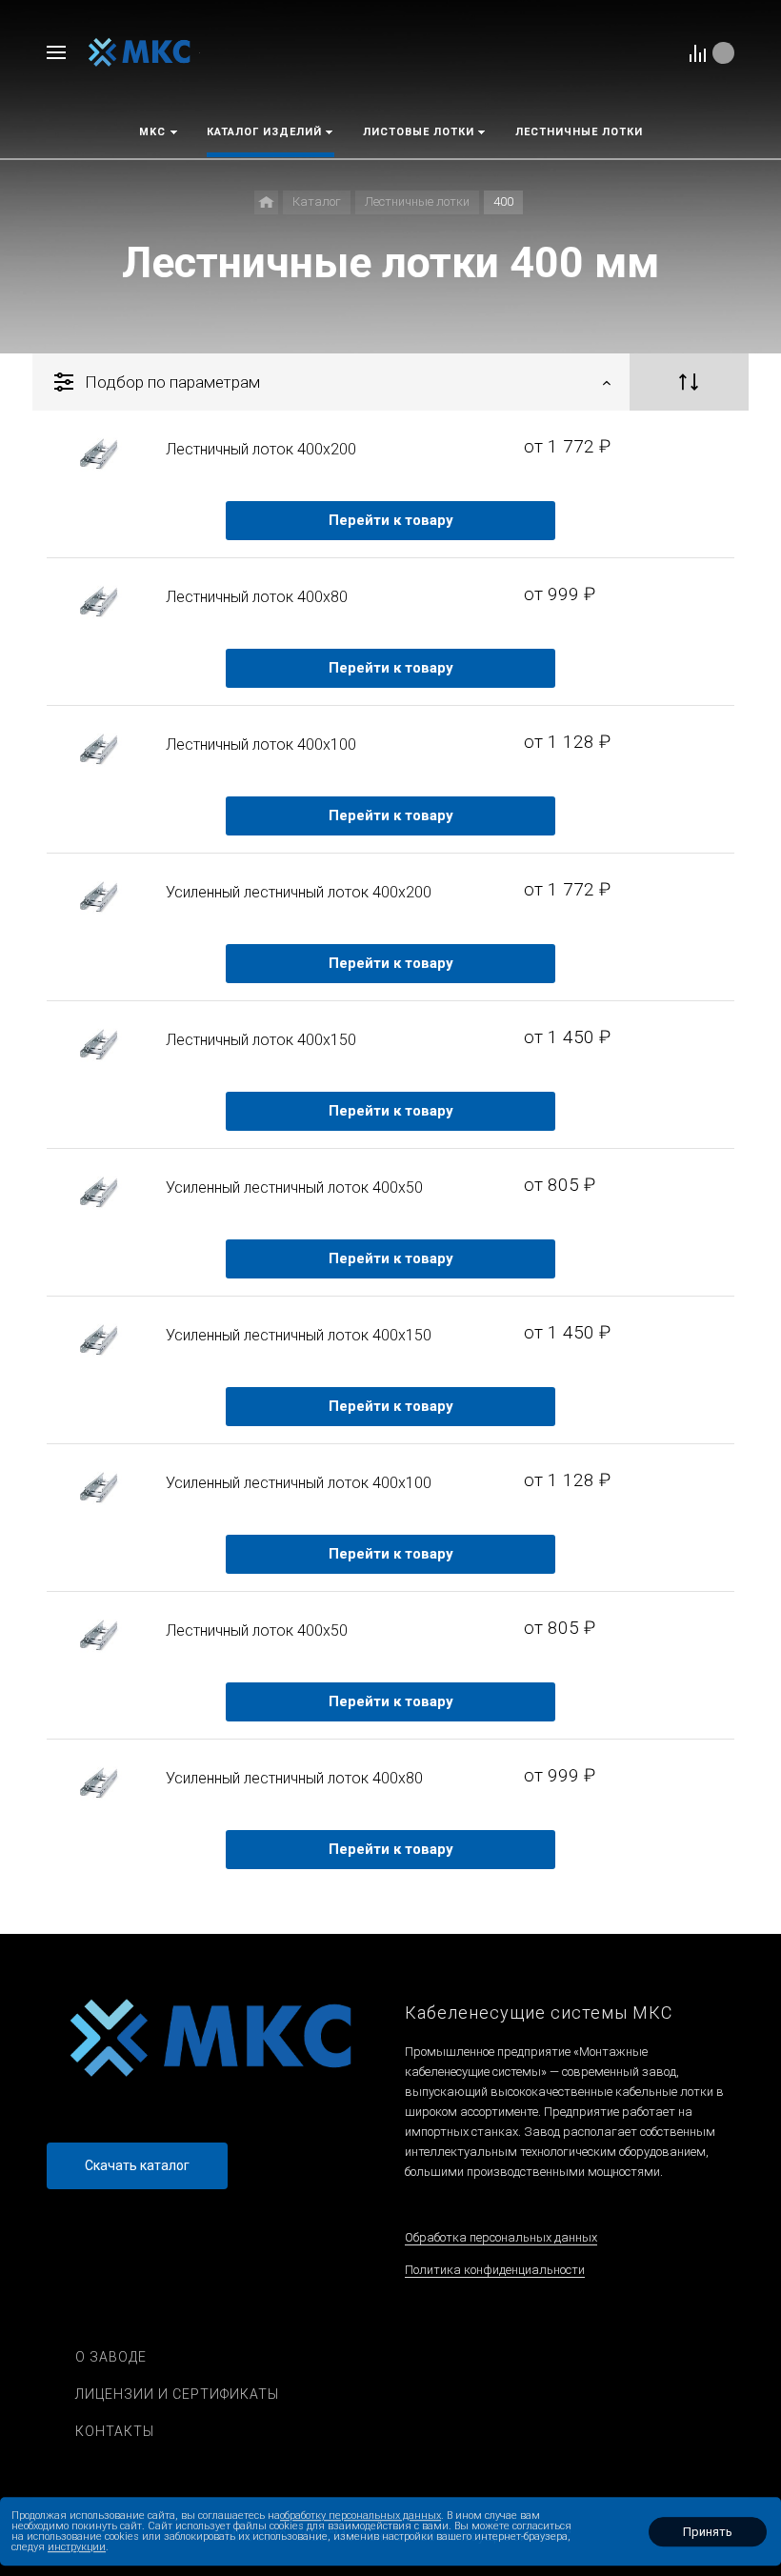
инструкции (77, 2547)
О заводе (111, 2357)
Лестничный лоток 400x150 (261, 1040)
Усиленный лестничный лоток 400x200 (299, 892)
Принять (708, 2532)
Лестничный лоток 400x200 (261, 449)
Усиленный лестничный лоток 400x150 (299, 1335)
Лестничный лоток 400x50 (257, 1630)
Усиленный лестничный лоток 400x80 (294, 1778)
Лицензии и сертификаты (177, 2394)
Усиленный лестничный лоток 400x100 (299, 1483)
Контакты (115, 2431)
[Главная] (266, 202)
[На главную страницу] (140, 52)
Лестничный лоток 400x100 (261, 745)
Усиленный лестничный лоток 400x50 (294, 1187)
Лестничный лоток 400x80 (257, 597)
